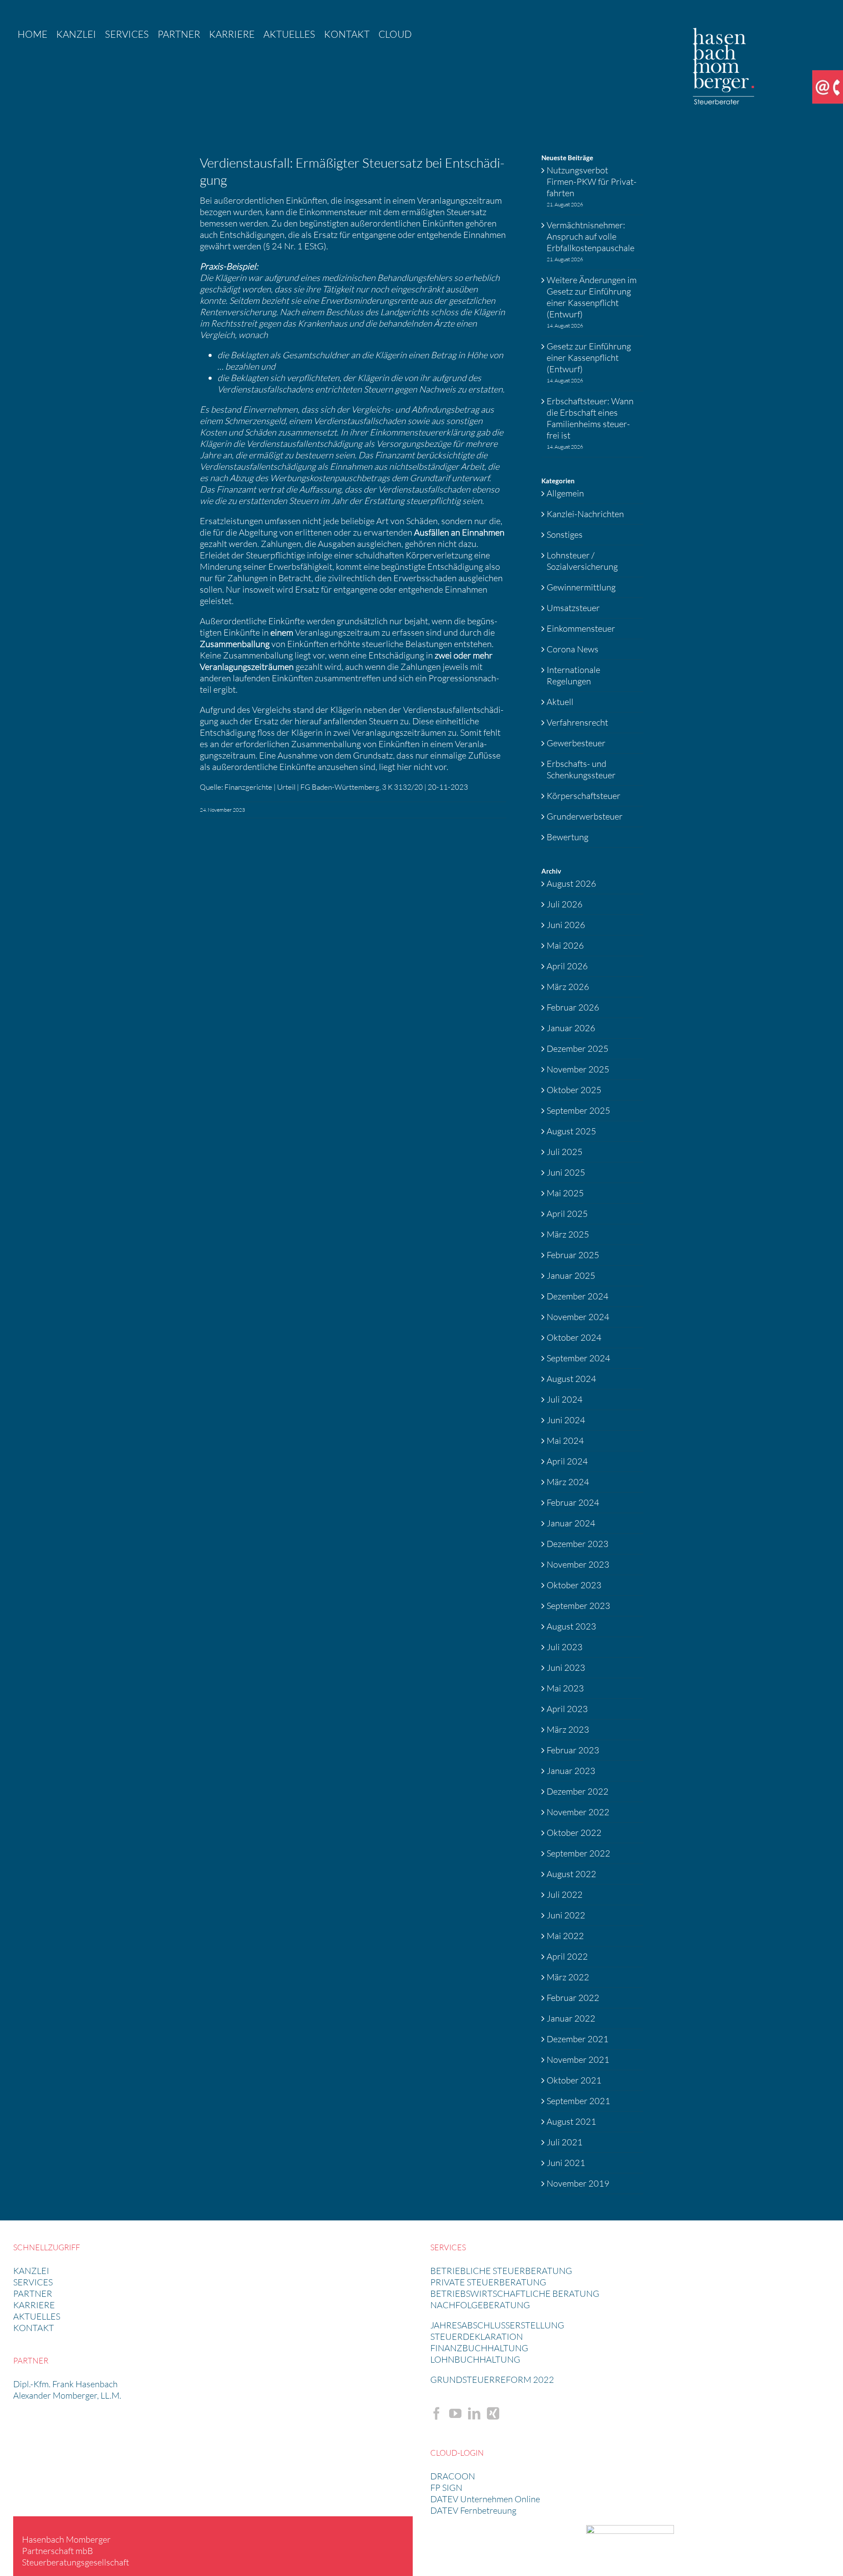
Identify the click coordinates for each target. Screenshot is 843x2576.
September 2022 (578, 1853)
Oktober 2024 (574, 1337)
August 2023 (571, 1626)
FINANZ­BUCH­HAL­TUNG (479, 2348)
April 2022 (567, 1956)
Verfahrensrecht (577, 722)
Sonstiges (565, 534)
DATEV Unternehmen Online (485, 2499)
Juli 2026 (565, 904)
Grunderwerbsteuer (585, 816)
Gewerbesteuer (576, 743)
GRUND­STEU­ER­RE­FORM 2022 (492, 2380)
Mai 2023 (565, 1688)
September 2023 (578, 1606)
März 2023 (568, 1729)
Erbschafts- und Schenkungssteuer (581, 769)
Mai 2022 (565, 1936)
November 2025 (578, 1069)
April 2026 (567, 966)
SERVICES (33, 2282)
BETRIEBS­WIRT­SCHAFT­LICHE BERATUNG (515, 2294)
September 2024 (578, 1358)
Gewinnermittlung (581, 587)
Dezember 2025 (578, 1049)
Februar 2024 (573, 1502)
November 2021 (578, 2060)
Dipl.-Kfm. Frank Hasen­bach (65, 2384)
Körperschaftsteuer (584, 796)
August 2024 (571, 1379)
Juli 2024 (565, 1399)
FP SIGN (446, 2488)
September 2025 (578, 1110)
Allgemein (565, 493)
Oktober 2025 (574, 1090)
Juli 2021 (565, 2142)
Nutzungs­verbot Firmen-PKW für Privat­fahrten (592, 182)
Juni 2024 (566, 1420)
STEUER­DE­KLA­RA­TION (477, 2337)
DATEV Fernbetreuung (473, 2510)
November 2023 (578, 1564)
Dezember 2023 (578, 1544)
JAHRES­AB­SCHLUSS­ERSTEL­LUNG (497, 2325)
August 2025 (571, 1131)
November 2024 (578, 1317)
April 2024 (567, 1461)
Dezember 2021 (578, 2039)
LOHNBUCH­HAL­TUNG (475, 2359)
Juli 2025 (565, 1152)
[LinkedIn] (474, 2414)
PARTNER (33, 2294)
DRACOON (453, 2476)
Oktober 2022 (574, 1833)
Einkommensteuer (581, 628)
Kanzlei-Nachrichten (585, 514)
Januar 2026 (571, 1028)
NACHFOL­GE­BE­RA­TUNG (480, 2305)
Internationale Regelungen (573, 675)
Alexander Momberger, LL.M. (67, 2395)
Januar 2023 (571, 1771)
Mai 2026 (565, 945)
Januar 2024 (571, 1523)
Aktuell (560, 702)
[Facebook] (436, 2414)
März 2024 (568, 1482)
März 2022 (568, 1977)
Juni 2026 (566, 925)
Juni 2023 (566, 1668)
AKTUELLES (37, 2316)
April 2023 (567, 1709)
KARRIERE (34, 2305)
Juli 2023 (565, 1647)
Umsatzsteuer (573, 608)
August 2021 (571, 2121)
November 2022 (578, 1812)
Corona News (573, 649)
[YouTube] (455, 2414)
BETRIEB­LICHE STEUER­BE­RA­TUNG (501, 2271)
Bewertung (567, 837)
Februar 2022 (573, 1998)
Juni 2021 (566, 2163)
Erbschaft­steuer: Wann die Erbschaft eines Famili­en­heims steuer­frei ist (590, 418)
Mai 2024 (565, 1441)
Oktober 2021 (574, 2080)
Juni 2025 (566, 1172)
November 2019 (578, 2183)
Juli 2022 (565, 1894)
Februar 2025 (573, 1255)
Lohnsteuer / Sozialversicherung (582, 561)
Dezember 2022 (578, 1791)
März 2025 (568, 1234)
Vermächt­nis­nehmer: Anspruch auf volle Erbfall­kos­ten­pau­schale (591, 236)
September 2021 (578, 2101)
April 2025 (567, 1214)
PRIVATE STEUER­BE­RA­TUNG (488, 2282)
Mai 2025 (565, 1193)
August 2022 (571, 1874)
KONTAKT (34, 2328)
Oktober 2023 (574, 1585)
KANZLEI (31, 2271)
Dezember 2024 (578, 1296)
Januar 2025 (571, 1275)
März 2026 (568, 987)
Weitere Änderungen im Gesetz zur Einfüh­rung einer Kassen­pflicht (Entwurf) (592, 297)
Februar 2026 (573, 1007)
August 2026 (571, 883)
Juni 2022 (566, 1915)
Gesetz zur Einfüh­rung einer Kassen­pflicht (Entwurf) (589, 358)
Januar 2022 (571, 2018)
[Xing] (493, 2414)
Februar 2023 (573, 1750)
